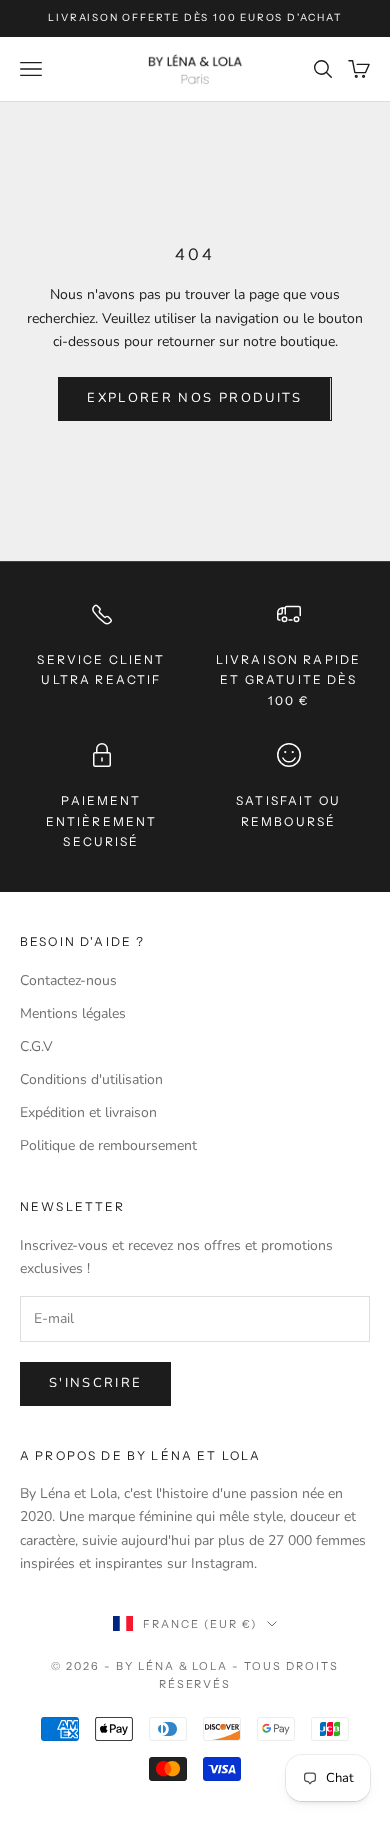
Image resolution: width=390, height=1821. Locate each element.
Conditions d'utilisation (91, 1079)
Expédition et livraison (88, 1112)
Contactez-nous (68, 980)
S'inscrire (95, 1383)
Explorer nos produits (194, 398)
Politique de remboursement (108, 1145)
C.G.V (36, 1046)
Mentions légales (73, 1013)
